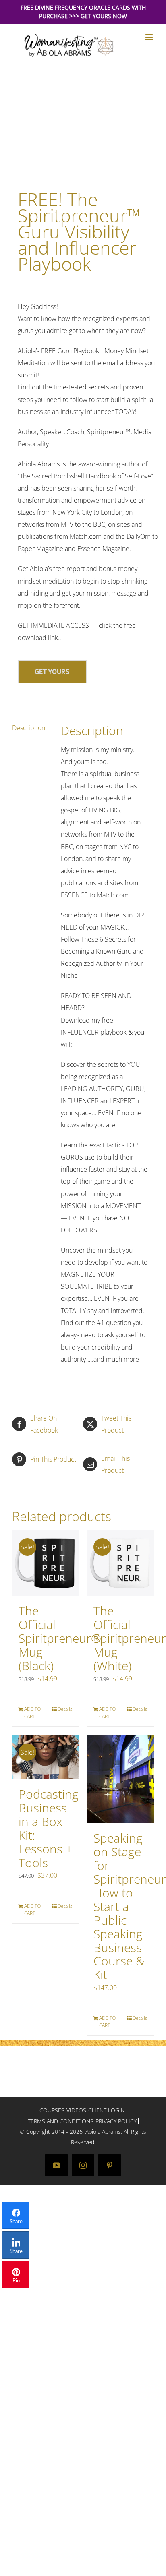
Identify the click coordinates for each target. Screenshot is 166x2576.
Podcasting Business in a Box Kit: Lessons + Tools (49, 1828)
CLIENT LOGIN (107, 2110)
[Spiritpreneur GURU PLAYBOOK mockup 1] (83, 119)
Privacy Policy (116, 2121)
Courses (52, 2110)
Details (65, 1709)
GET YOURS (52, 672)
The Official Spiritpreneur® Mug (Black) (60, 1638)
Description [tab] (29, 728)
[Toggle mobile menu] (150, 37)
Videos (76, 2110)
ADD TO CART (32, 1713)
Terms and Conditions (61, 2121)
